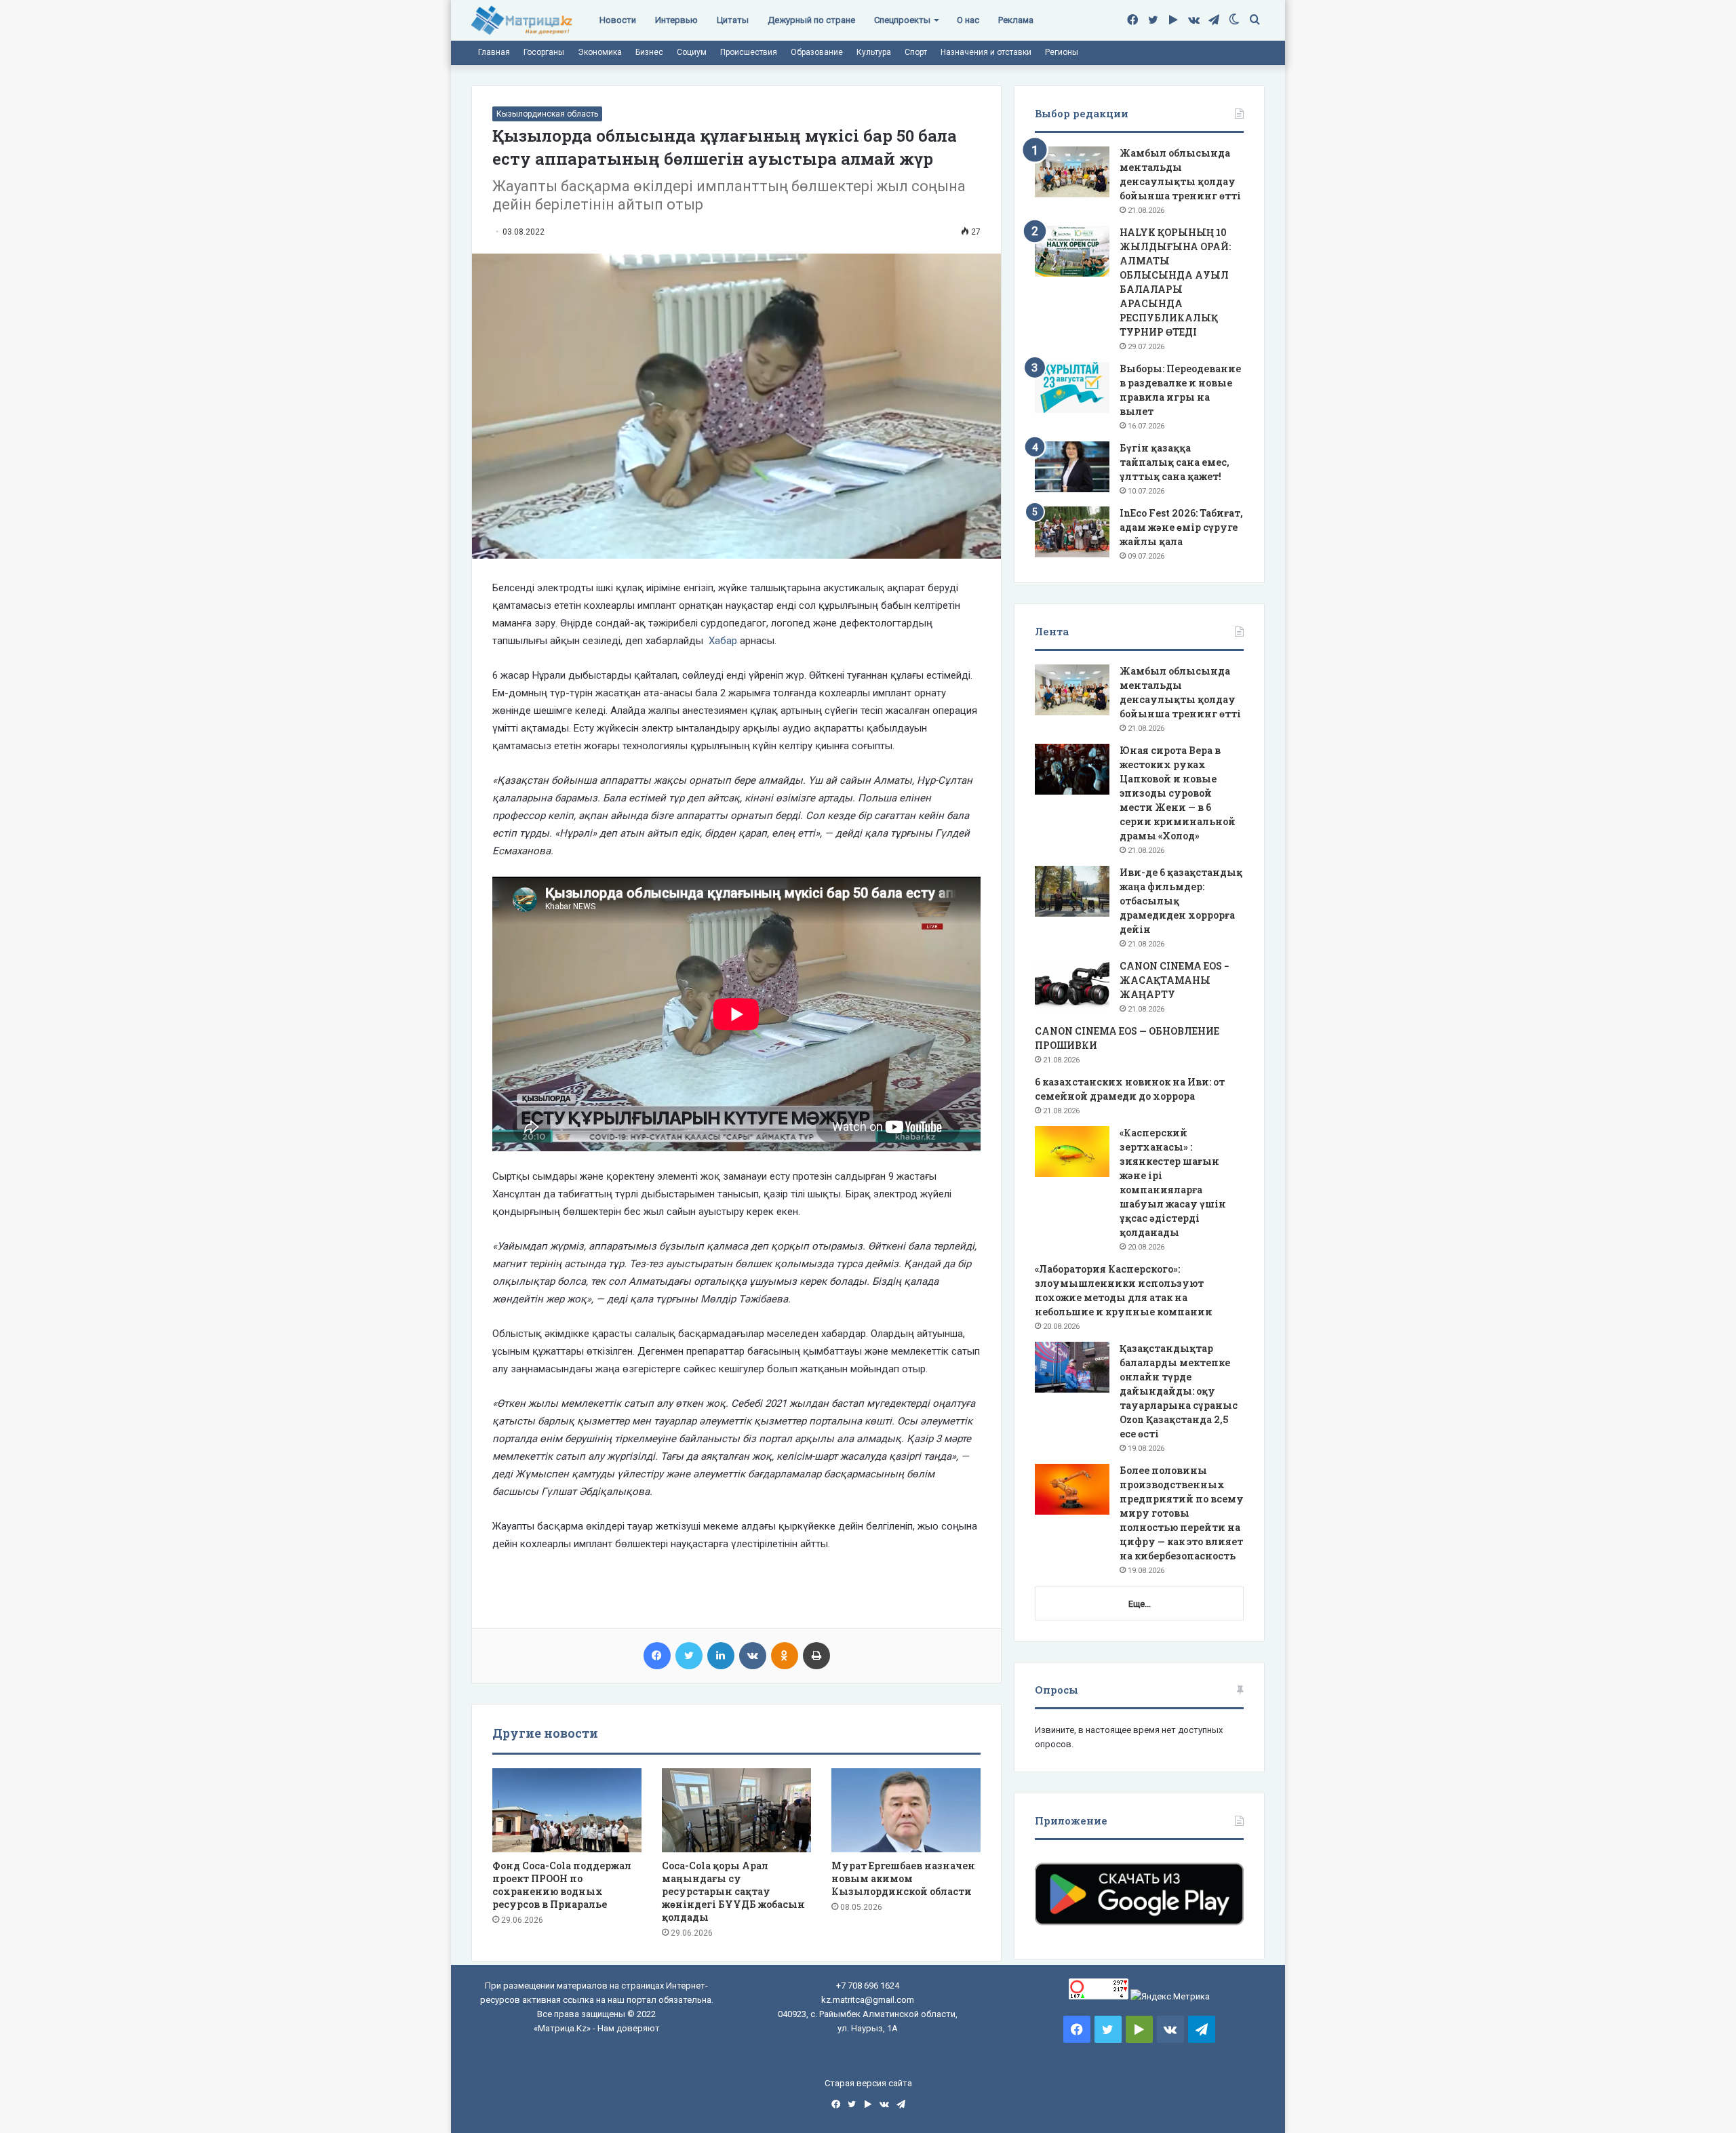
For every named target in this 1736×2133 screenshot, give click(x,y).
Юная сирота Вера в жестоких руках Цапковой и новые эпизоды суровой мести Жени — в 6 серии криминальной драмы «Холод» (1178, 793)
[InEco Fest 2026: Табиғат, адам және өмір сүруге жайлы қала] (1072, 532)
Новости (618, 20)
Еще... (1140, 1604)
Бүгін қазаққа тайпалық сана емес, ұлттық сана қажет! (1175, 462)
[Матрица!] (522, 21)
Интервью (676, 20)
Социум (692, 52)
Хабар (723, 641)
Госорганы (544, 52)
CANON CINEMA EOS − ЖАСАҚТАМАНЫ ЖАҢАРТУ (1175, 980)
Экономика (600, 52)
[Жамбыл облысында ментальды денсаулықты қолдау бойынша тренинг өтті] (1072, 172)
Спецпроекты (902, 20)
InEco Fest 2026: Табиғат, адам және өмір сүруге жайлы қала (1181, 527)
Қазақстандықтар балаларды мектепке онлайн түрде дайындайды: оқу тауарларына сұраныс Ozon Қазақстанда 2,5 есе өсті (1179, 1391)
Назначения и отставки (986, 52)
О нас (968, 20)
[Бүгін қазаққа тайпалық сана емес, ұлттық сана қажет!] (1072, 467)
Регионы (1062, 52)
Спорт (916, 52)
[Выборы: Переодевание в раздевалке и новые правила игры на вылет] (1072, 387)
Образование (817, 52)
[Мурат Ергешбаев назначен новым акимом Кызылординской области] (906, 1810)
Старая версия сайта (868, 2083)
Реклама (1016, 20)
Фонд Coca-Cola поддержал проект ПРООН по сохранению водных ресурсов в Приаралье (562, 1885)
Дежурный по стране (811, 20)
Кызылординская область (547, 114)
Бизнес (649, 52)
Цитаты (733, 20)
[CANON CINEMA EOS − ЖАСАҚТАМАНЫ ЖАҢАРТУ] (1072, 985)
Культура (874, 52)
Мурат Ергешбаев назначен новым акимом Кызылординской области (903, 1878)
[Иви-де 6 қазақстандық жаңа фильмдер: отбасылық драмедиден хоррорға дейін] (1072, 891)
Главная (494, 52)
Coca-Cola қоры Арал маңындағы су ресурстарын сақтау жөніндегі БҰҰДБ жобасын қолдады (733, 1891)
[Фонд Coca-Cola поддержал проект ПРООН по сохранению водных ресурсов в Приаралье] (567, 1810)
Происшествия (749, 52)
